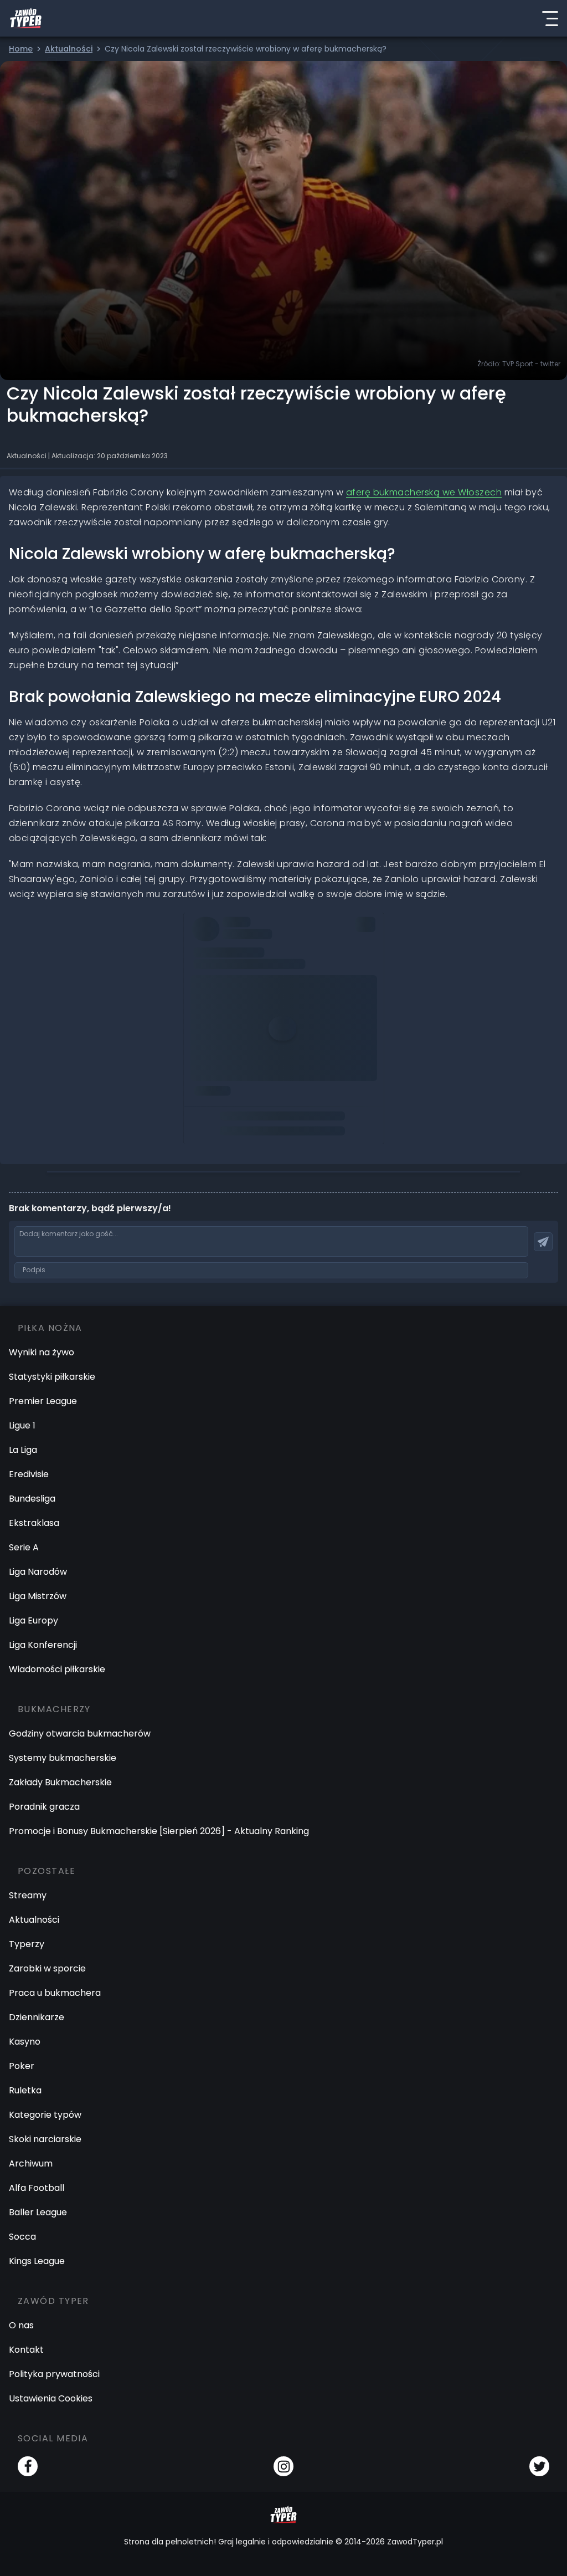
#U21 (275, 956)
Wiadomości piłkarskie (57, 1669)
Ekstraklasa (34, 1523)
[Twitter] (539, 2466)
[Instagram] (283, 2466)
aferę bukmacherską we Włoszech (424, 492)
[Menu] (550, 18)
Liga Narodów (38, 1572)
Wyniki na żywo (42, 1352)
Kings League (37, 2261)
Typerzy (27, 1944)
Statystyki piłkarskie (52, 1377)
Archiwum (31, 2163)
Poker (22, 2066)
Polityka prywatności (54, 2374)
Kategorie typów (45, 2115)
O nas (21, 2325)
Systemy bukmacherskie (63, 1758)
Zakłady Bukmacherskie (60, 1782)
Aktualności (34, 1920)
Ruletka (25, 2090)
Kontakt (26, 2350)
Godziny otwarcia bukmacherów (80, 1733)
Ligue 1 (22, 1425)
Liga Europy (33, 1620)
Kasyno (25, 2042)
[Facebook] (28, 2466)
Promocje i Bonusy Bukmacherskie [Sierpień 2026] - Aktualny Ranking (159, 1831)
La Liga (23, 1450)
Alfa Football (37, 2188)
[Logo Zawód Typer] (26, 18)
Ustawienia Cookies (51, 2398)
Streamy (28, 1895)
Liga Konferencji (43, 1645)
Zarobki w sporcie (47, 1968)
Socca (22, 2237)
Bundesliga (32, 1499)
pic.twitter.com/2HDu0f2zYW (253, 971)
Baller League (38, 2212)
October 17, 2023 (228, 1002)
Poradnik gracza (44, 1807)
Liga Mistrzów (38, 1596)
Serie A (24, 1547)
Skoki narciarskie (45, 2139)
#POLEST (226, 956)
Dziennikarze (37, 2017)
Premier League (43, 1401)
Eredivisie (29, 1474)
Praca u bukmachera (55, 1993)
